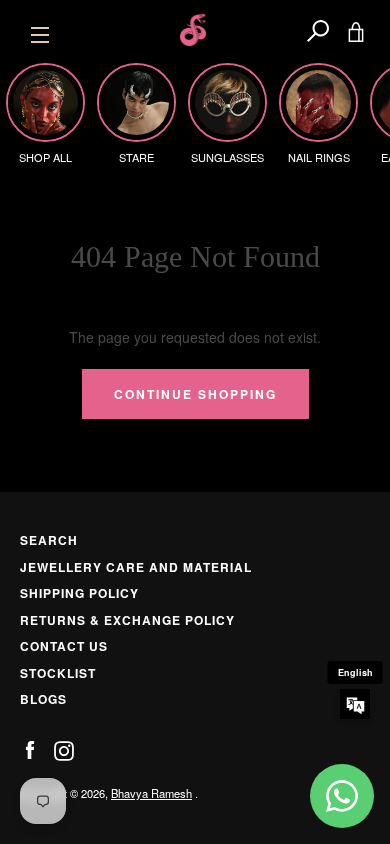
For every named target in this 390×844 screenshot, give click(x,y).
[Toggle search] (318, 30)
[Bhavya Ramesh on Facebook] (30, 749)
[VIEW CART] (356, 30)
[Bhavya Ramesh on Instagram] (64, 749)
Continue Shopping (195, 394)
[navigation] (40, 30)
